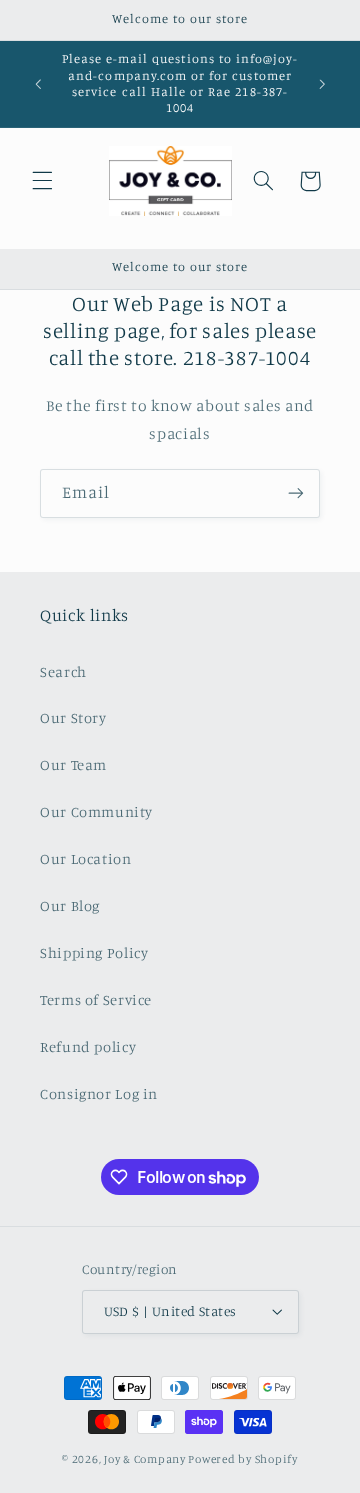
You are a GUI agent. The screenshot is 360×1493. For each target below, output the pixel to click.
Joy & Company (145, 1459)
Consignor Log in (99, 1093)
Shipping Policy (94, 952)
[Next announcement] (322, 84)
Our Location (86, 858)
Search (63, 671)
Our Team (73, 764)
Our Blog (70, 905)
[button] (42, 181)
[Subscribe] (296, 493)
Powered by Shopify (242, 1459)
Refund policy (88, 1046)
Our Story (73, 717)
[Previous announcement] (38, 84)
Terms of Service (96, 999)
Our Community (96, 811)
